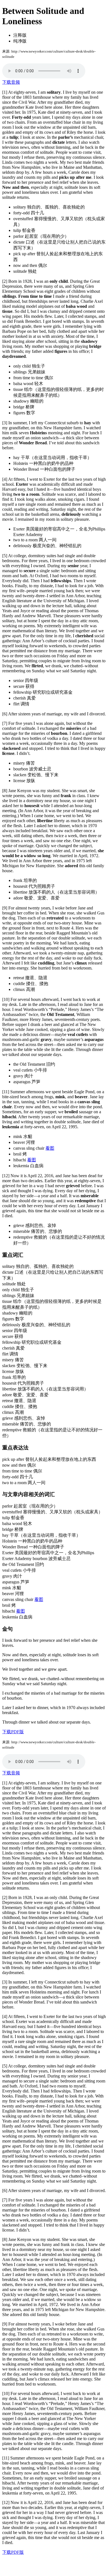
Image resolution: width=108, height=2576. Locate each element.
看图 (50, 1148)
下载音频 (11, 82)
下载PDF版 (13, 1732)
